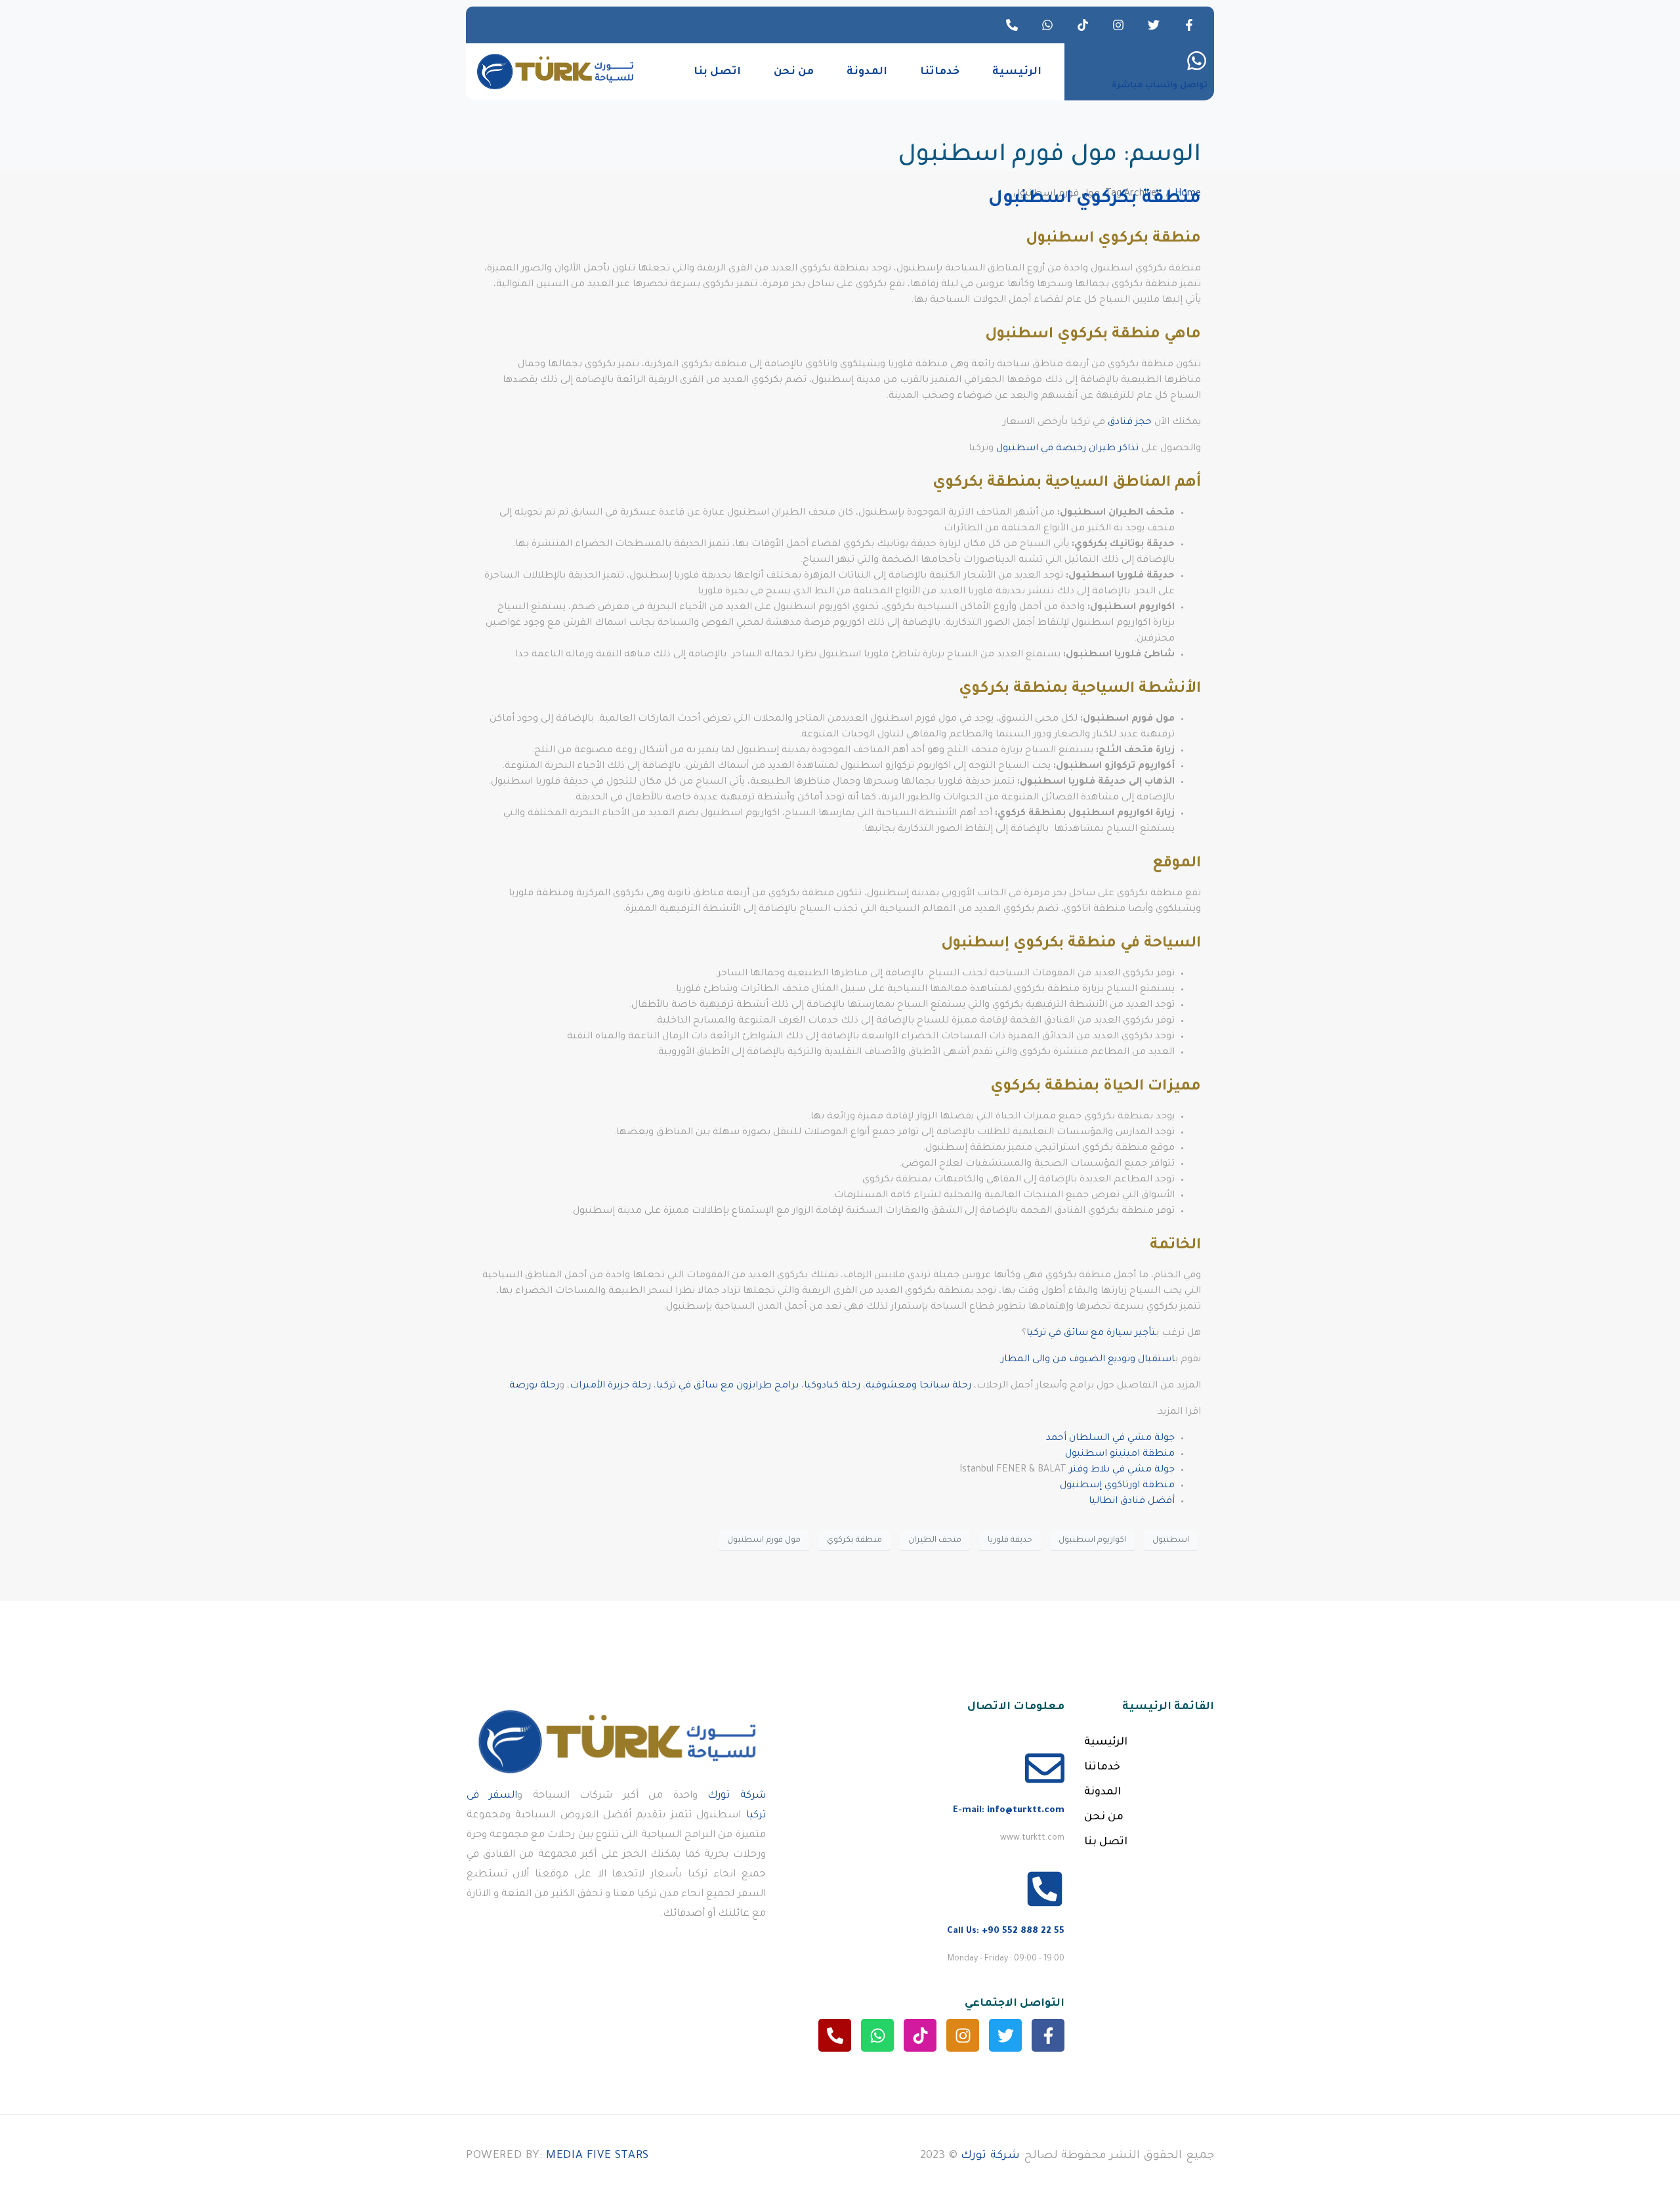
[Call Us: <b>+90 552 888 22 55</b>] (1045, 1889)
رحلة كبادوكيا (832, 1386)
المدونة (867, 72)
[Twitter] (1154, 25)
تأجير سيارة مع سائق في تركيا (1091, 1334)
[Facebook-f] (1189, 25)
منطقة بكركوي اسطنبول (1095, 200)
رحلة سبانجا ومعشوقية (918, 1386)
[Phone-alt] (1012, 25)
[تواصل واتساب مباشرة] (1197, 61)
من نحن (794, 72)
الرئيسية (1017, 72)
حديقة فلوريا (1010, 1540)
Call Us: (1006, 1931)
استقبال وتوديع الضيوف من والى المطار (1088, 1360)
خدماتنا (940, 72)
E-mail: (1009, 1810)
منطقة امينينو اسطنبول (1120, 1454)
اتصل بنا (717, 72)
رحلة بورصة (534, 1386)
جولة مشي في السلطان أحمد (1110, 1439)
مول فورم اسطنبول (764, 1540)
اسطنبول (1171, 1540)
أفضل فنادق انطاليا (1132, 1502)
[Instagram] (1118, 25)
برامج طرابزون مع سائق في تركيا (727, 1386)
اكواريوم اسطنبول (1092, 1540)
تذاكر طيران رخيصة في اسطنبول (1067, 449)
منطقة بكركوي (854, 1540)
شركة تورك (737, 1796)
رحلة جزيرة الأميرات (610, 1386)
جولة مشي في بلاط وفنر (1122, 1470)
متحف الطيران (935, 1540)
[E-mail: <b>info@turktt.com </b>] (1045, 1768)
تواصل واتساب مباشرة (1160, 86)
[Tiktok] (1083, 25)
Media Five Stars (598, 2156)
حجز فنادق (1130, 423)
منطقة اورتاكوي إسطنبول (1117, 1486)
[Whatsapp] (1047, 25)
